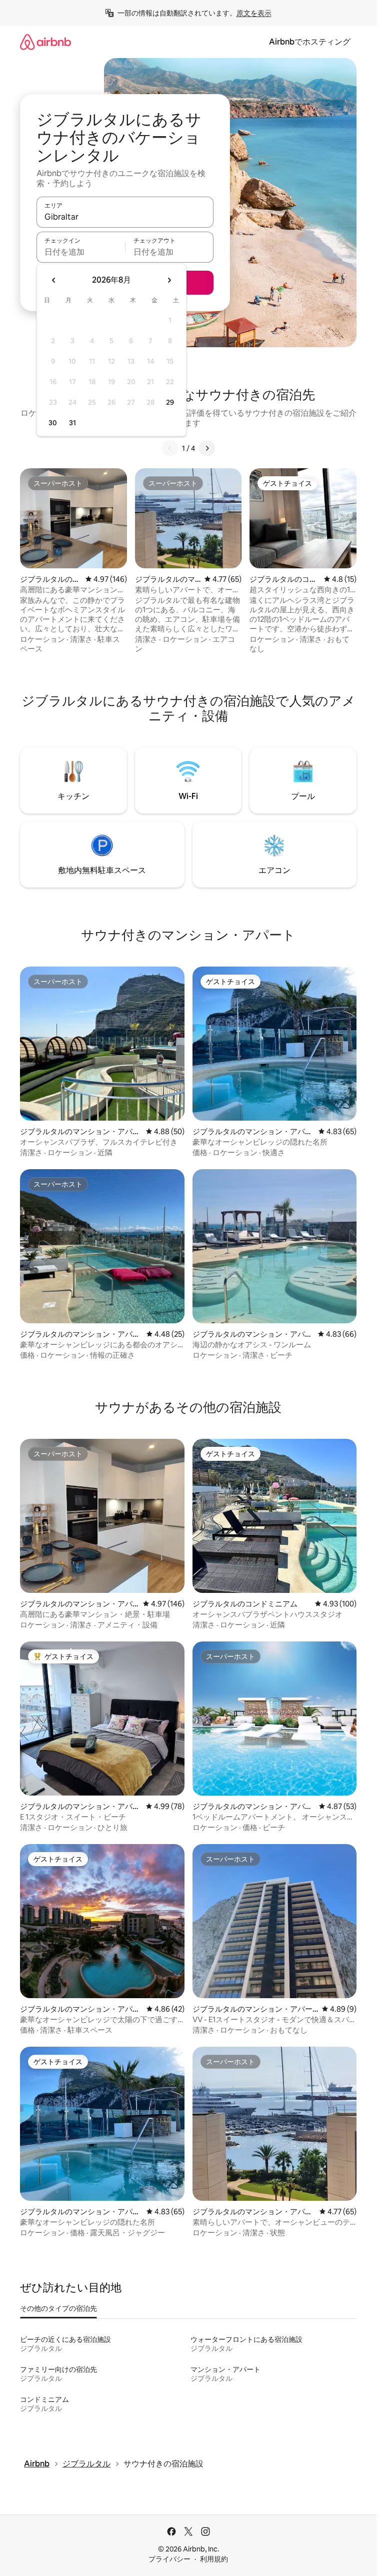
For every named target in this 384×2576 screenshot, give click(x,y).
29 (170, 402)
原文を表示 (254, 13)
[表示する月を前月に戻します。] (54, 280)
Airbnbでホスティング (310, 42)
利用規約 (214, 2559)
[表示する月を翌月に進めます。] (169, 280)
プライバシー (169, 2559)
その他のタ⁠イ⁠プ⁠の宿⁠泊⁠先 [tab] (58, 2308)
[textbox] (81, 252)
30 (53, 423)
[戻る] (170, 448)
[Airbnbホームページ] (45, 42)
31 (72, 423)
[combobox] (125, 217)
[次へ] (207, 448)
